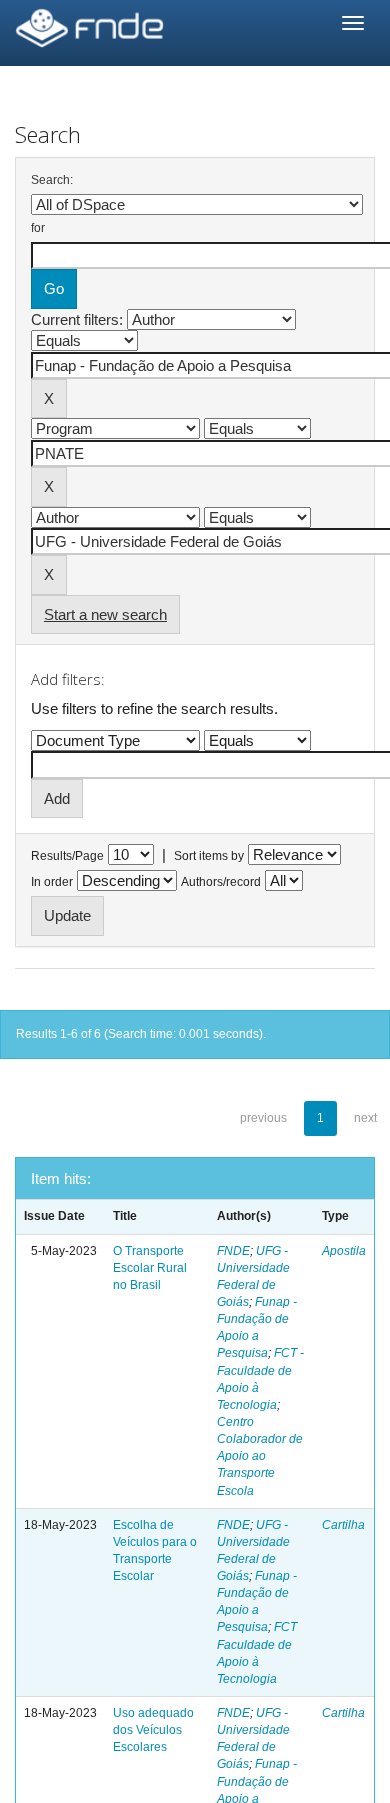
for (38, 228)
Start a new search (105, 614)
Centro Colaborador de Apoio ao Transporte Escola (260, 1456)
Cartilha (343, 1525)
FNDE (233, 1251)
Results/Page (67, 856)
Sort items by (209, 856)
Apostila (344, 1251)
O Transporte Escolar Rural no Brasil (150, 1268)
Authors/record (221, 882)
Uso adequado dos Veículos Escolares (153, 1730)
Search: (52, 180)
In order (52, 882)
